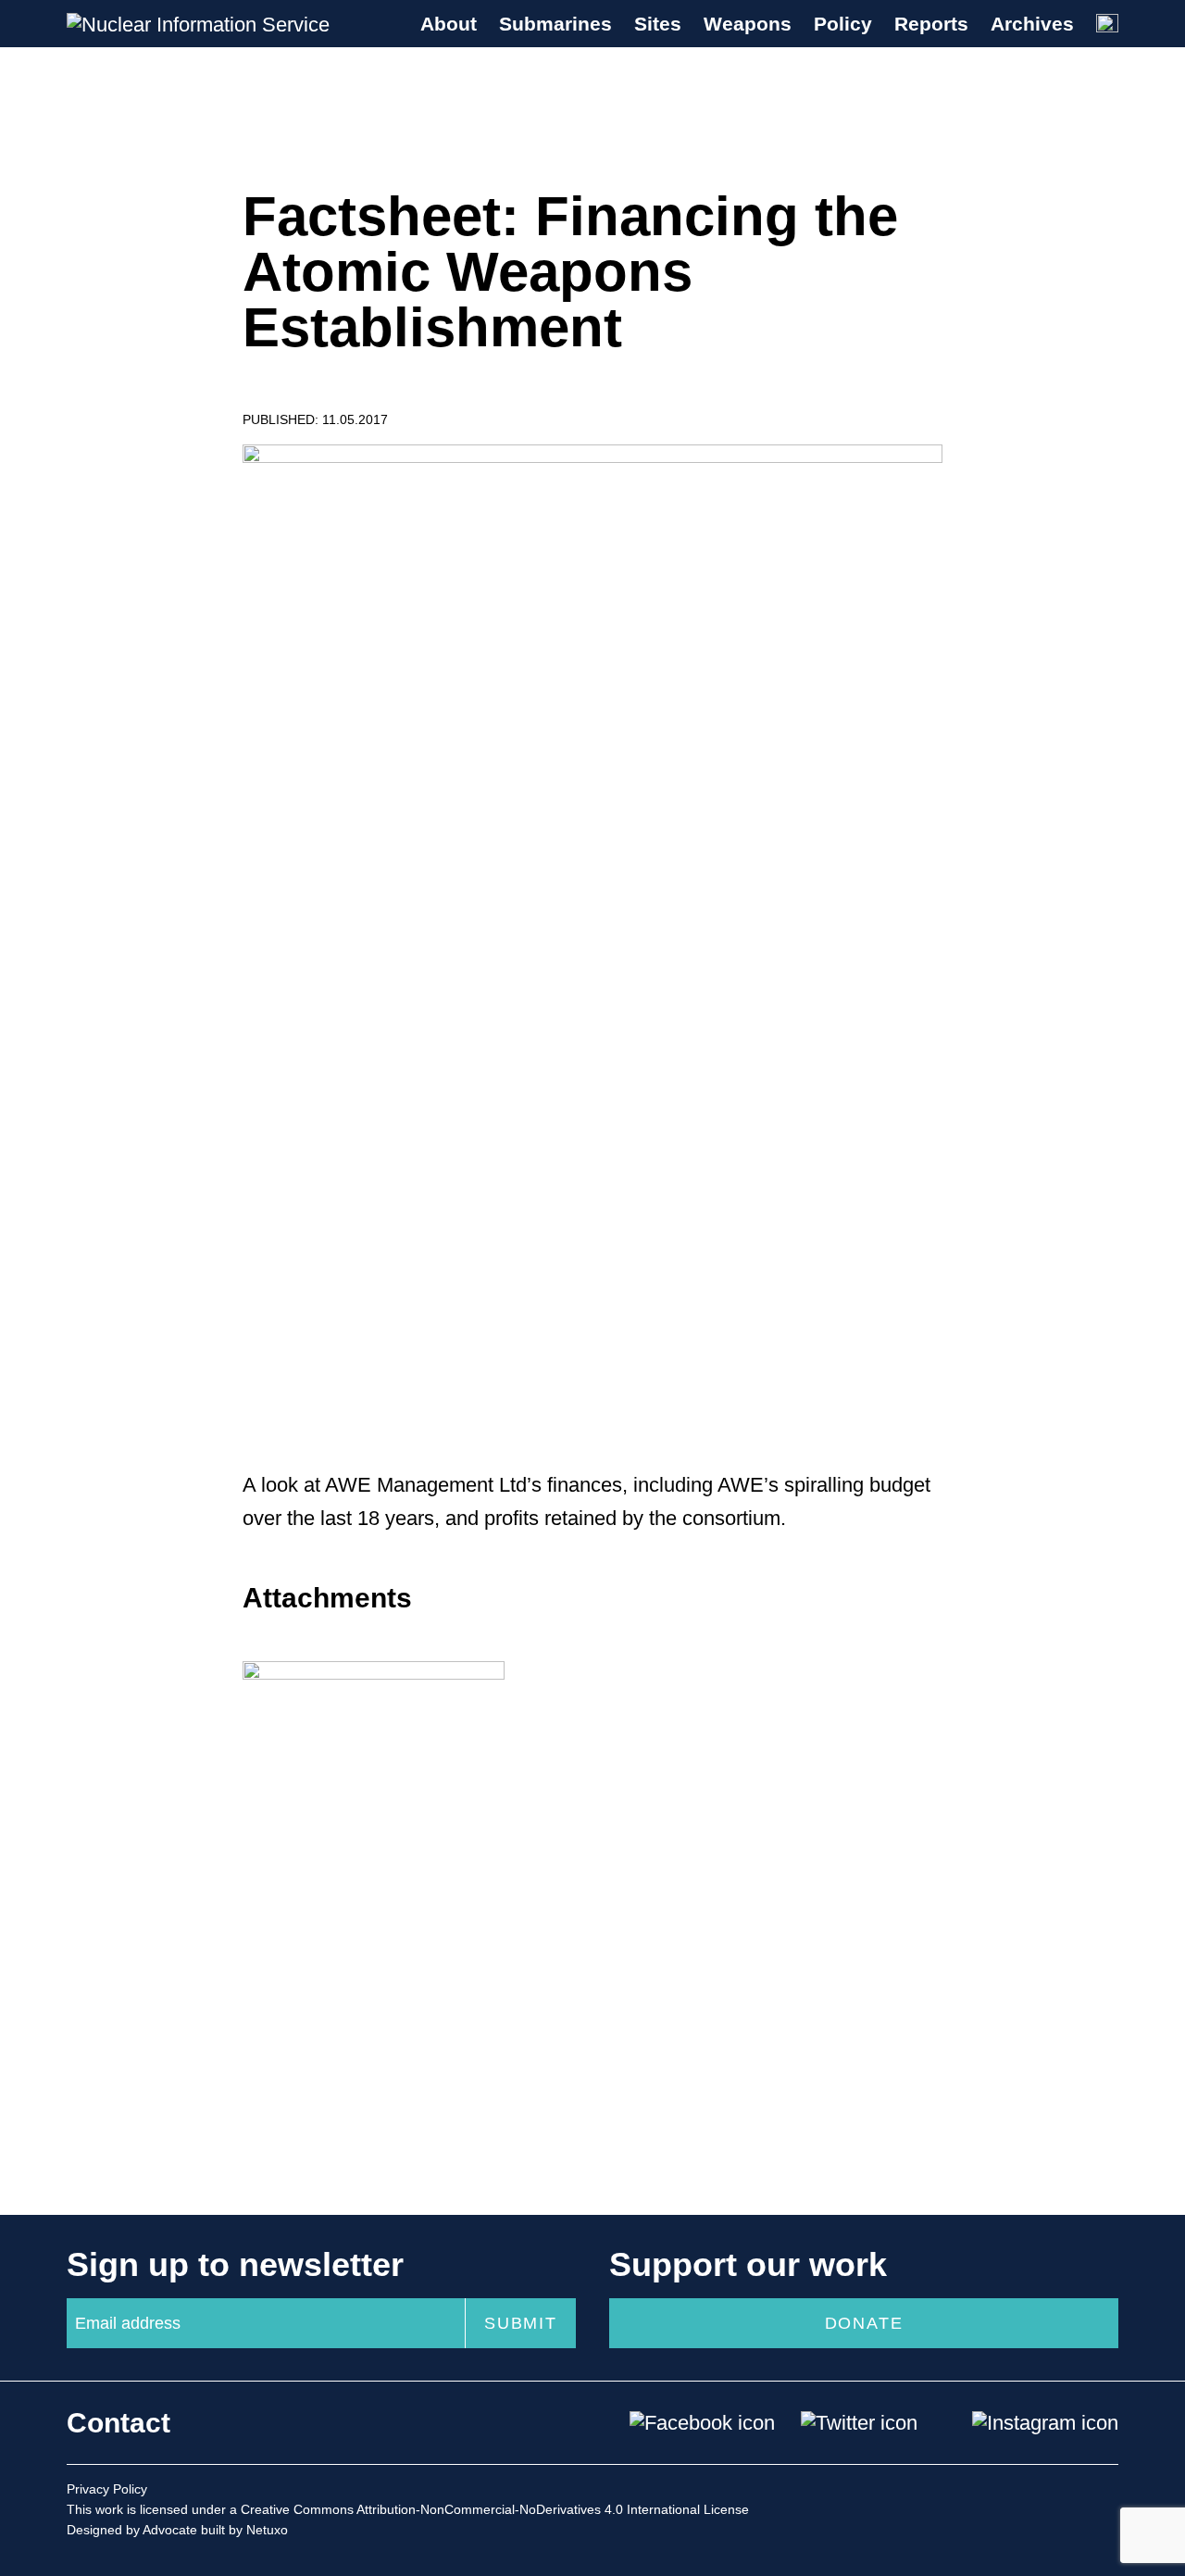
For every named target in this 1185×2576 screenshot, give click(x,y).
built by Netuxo (244, 2530)
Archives (1032, 24)
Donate (864, 2323)
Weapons (748, 24)
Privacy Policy (107, 2489)
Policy (843, 24)
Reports (931, 24)
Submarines (555, 24)
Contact (118, 2423)
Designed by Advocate (132, 2530)
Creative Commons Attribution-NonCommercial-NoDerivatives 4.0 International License (495, 2509)
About (449, 24)
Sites (658, 24)
